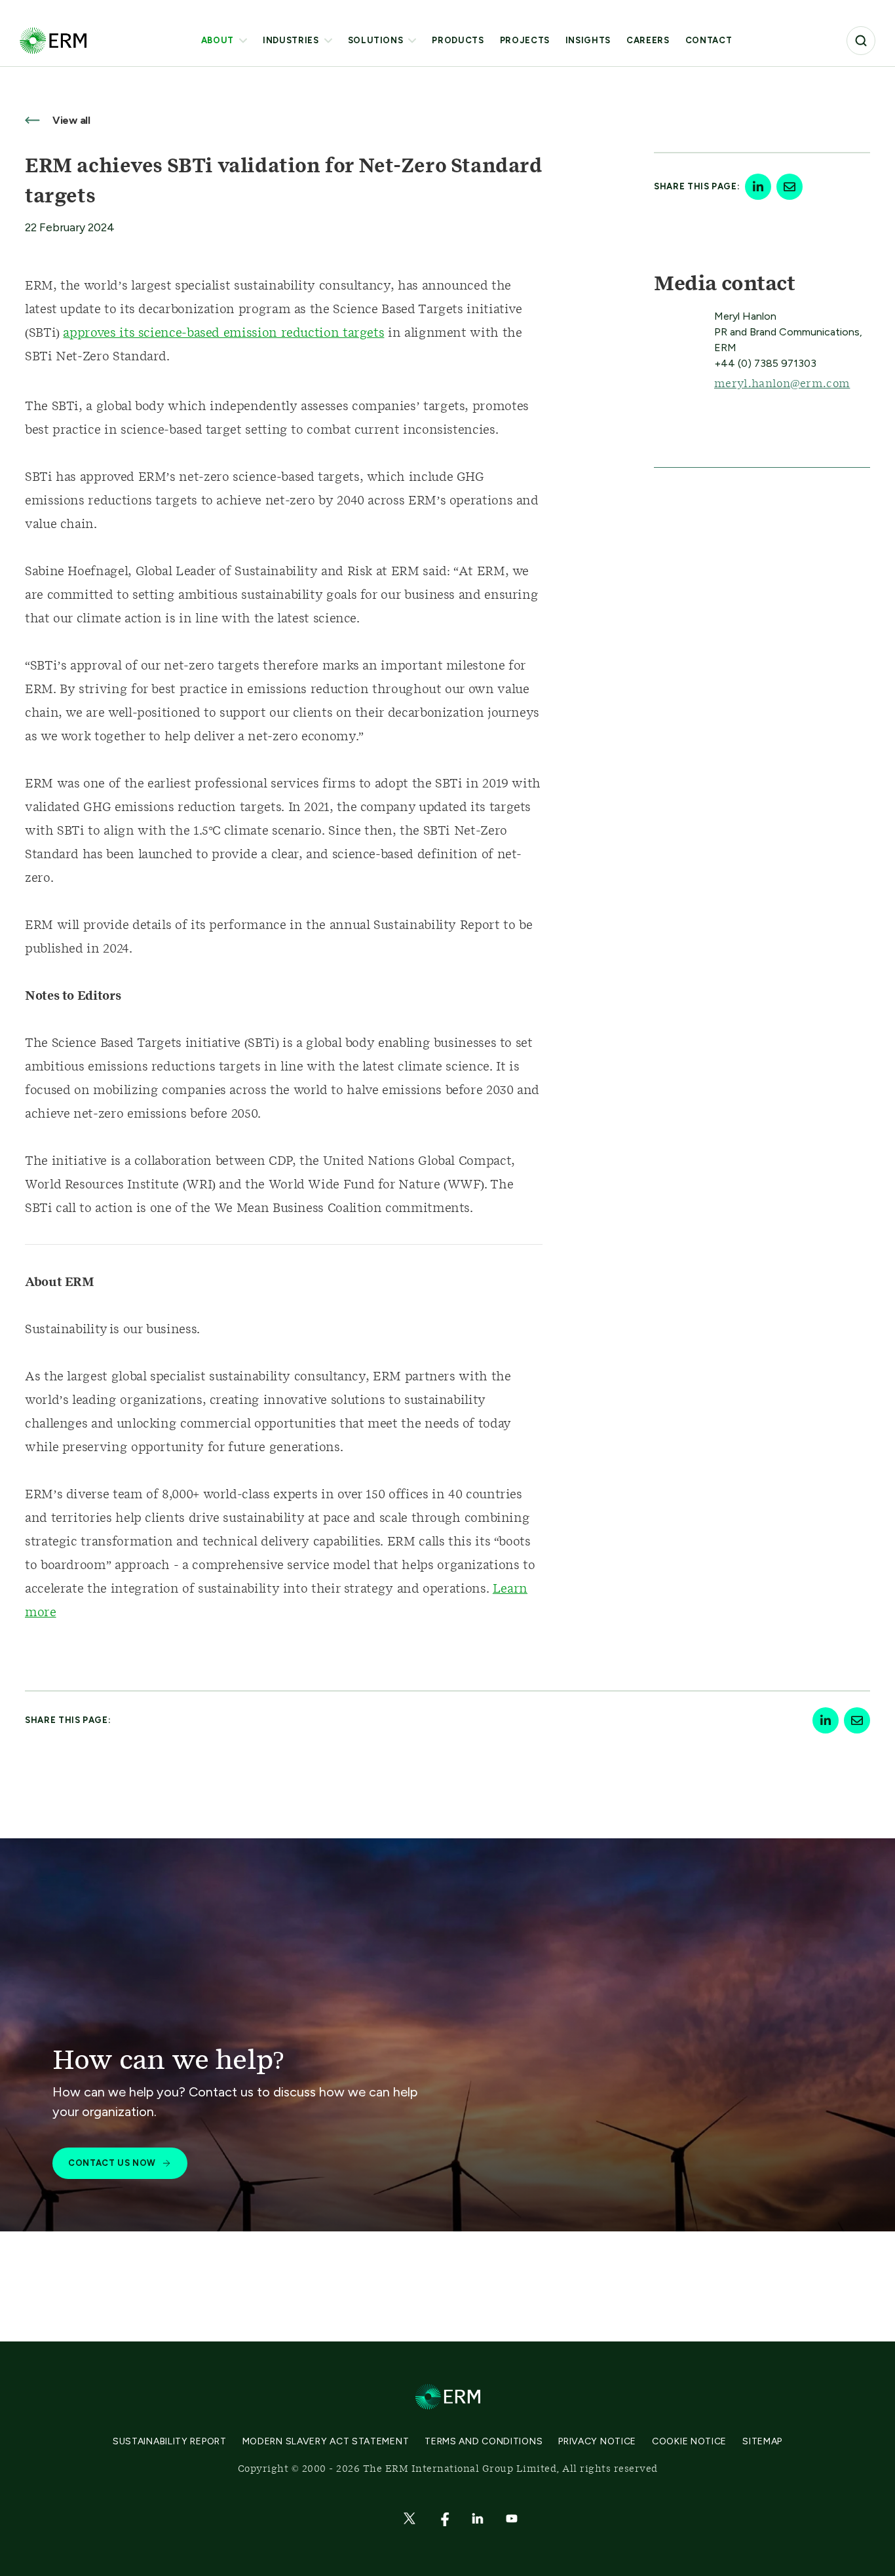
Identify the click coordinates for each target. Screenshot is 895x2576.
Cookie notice (689, 2441)
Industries (291, 40)
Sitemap (762, 2441)
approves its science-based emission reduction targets (223, 333)
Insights (588, 40)
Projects (525, 40)
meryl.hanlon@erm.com (782, 384)
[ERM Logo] (53, 40)
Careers (648, 40)
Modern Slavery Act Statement (326, 2441)
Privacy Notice (597, 2441)
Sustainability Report (170, 2441)
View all (70, 120)
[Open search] (861, 41)
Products (458, 40)
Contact (709, 40)
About (218, 40)
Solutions (376, 40)
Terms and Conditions (484, 2441)
